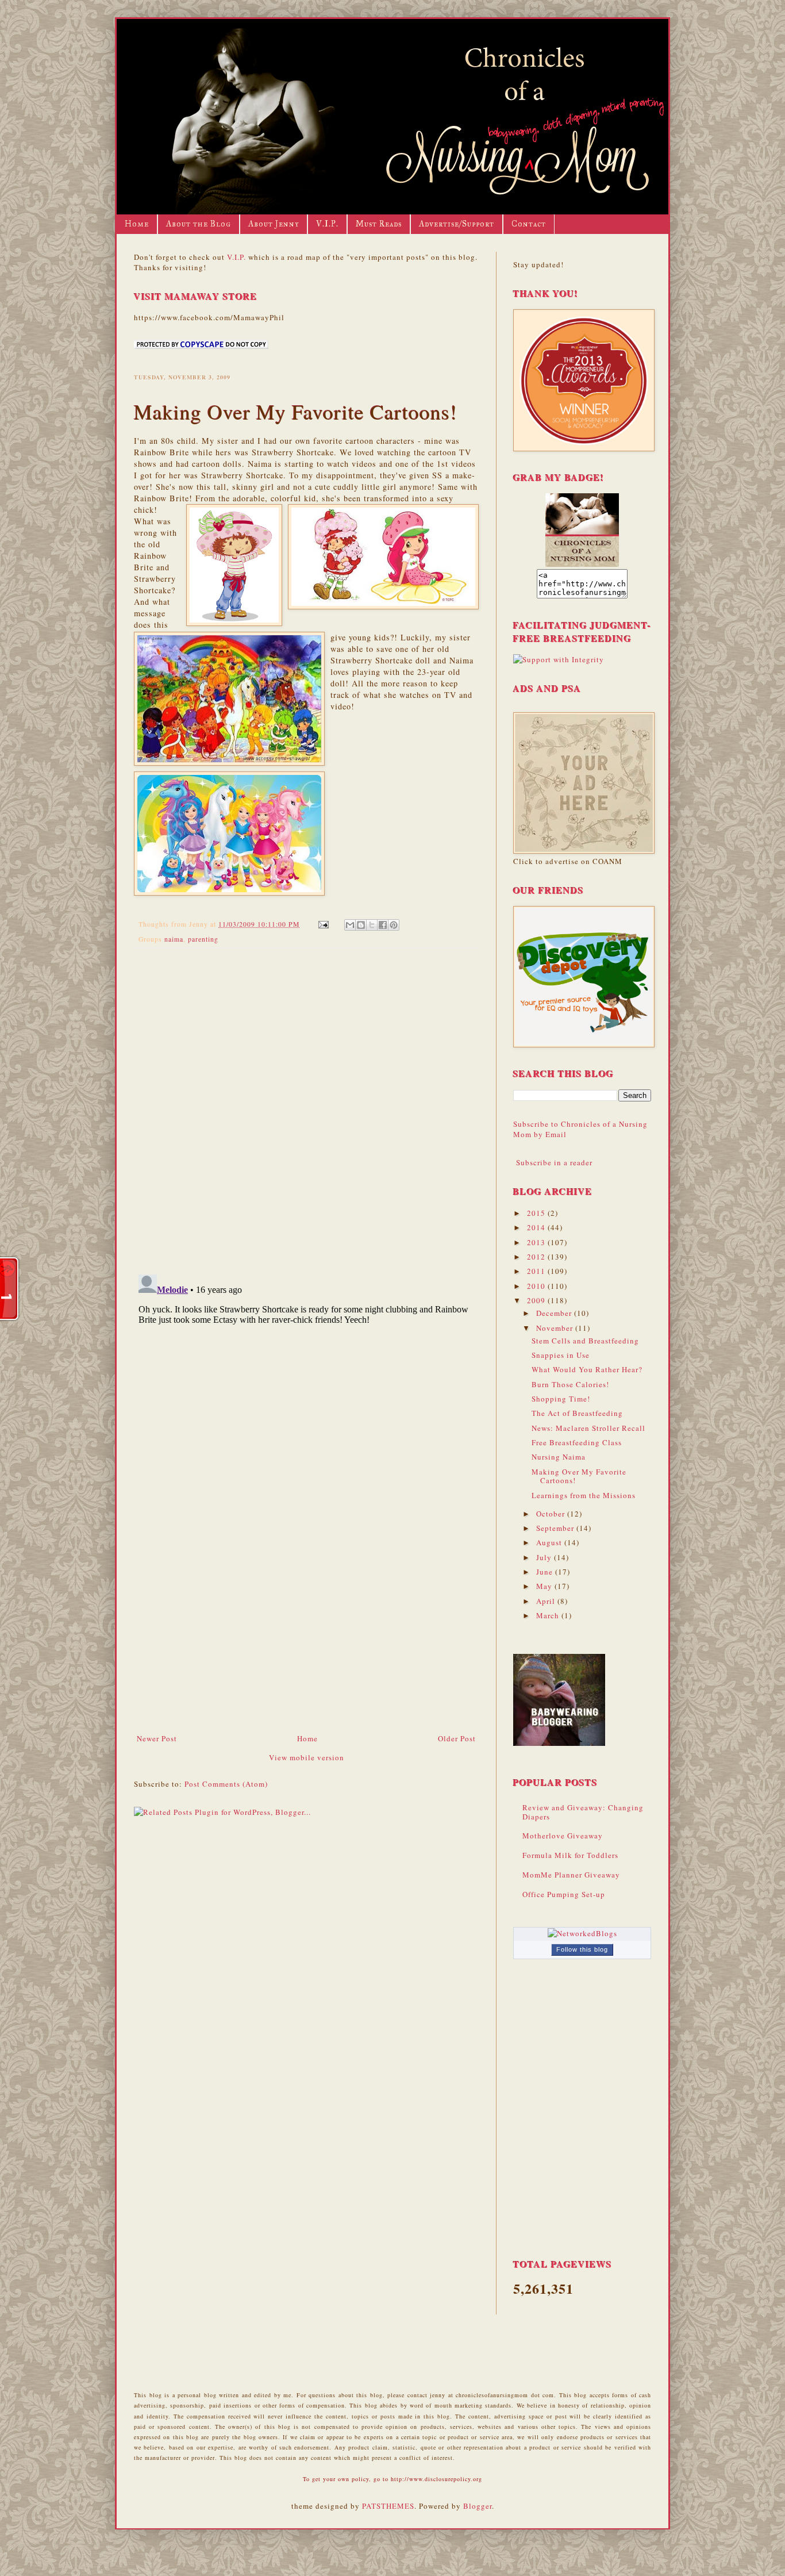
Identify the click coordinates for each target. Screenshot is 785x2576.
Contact (529, 224)
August (550, 1542)
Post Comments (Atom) (226, 1784)
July (545, 1557)
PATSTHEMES (388, 2506)
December (555, 1313)
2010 (537, 1286)
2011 (537, 1271)
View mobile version (307, 1757)
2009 (537, 1300)
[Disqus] (306, 1106)
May (545, 1586)
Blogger (478, 2506)
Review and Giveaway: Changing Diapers (583, 1812)
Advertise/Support (457, 224)
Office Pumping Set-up (564, 1894)
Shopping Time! (561, 1399)
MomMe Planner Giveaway (571, 1875)
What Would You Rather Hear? (587, 1369)
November (556, 1328)
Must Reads (379, 224)
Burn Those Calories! (570, 1384)
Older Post (457, 1738)
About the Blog (199, 224)
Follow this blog (582, 1949)
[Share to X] (372, 925)
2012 (537, 1257)
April (547, 1601)
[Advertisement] (306, 1646)
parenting (203, 939)
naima (174, 939)
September (556, 1528)
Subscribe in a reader (554, 1162)
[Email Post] (323, 924)
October (552, 1514)
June (546, 1572)
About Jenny (274, 224)
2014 (537, 1227)
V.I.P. (327, 224)
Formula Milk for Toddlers (570, 1855)
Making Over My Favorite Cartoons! (579, 1476)
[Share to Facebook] (383, 925)
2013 (537, 1242)
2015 (537, 1213)
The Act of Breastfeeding (577, 1413)
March (549, 1615)
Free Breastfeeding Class (577, 1442)
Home (137, 224)
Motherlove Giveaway (563, 1836)
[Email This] (350, 925)
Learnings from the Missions (584, 1495)
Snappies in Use (561, 1355)
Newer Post (157, 1738)
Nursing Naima (559, 1457)
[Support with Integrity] (559, 659)
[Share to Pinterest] (394, 925)
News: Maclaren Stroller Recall (588, 1428)
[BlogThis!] (361, 925)
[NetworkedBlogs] (582, 1933)
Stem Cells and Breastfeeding (585, 1341)
